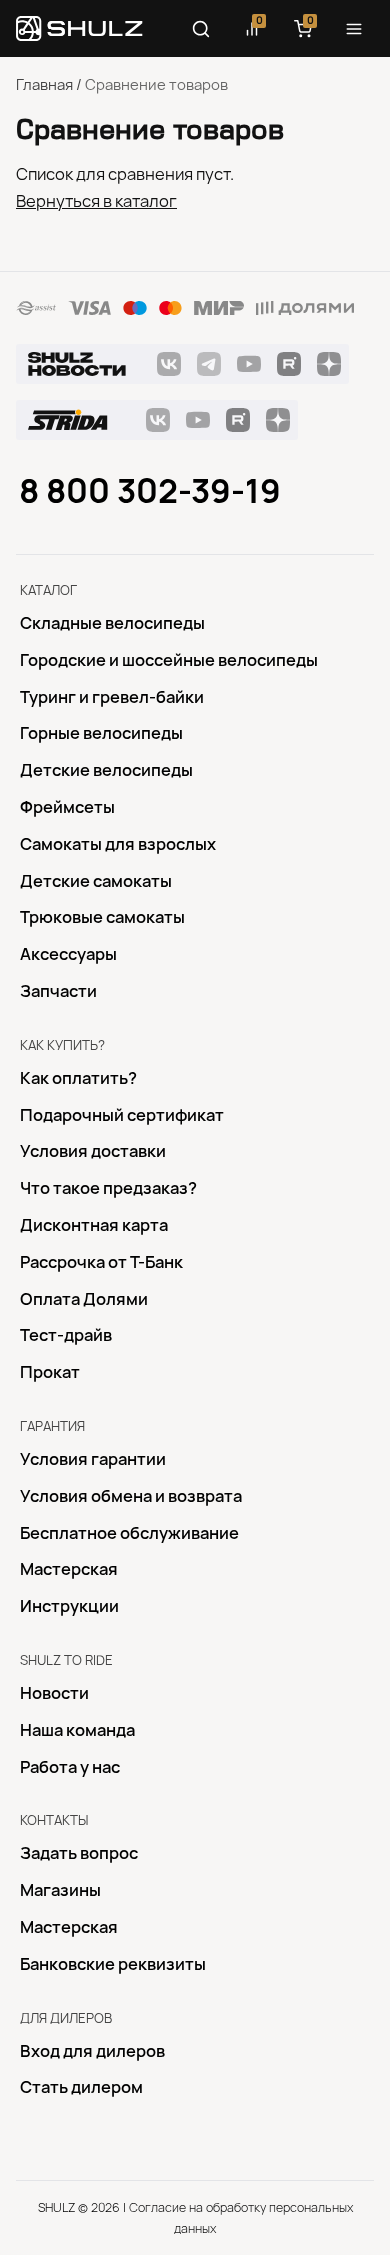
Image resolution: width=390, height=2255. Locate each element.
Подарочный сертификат (122, 1115)
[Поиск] (201, 29)
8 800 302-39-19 (150, 491)
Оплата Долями (84, 1299)
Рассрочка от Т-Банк (101, 1262)
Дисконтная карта (94, 1225)
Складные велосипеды (112, 623)
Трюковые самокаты (102, 917)
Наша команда (77, 1730)
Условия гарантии (93, 1459)
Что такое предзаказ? (108, 1188)
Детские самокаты (96, 881)
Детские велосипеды (106, 770)
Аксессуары (68, 954)
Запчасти (58, 991)
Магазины (60, 1890)
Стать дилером (81, 2087)
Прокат (50, 1372)
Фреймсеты (67, 807)
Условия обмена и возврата (131, 1496)
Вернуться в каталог (96, 201)
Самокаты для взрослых (118, 844)
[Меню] (354, 29)
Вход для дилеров (92, 2051)
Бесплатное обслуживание (129, 1533)
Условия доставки (93, 1151)
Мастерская (69, 1569)
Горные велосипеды (101, 733)
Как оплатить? (78, 1078)
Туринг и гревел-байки (112, 697)
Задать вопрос (79, 1853)
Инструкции (69, 1606)
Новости (54, 1693)
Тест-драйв (66, 1335)
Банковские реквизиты (113, 1964)
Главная (44, 85)
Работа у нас (70, 1767)
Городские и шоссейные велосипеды (169, 660)
